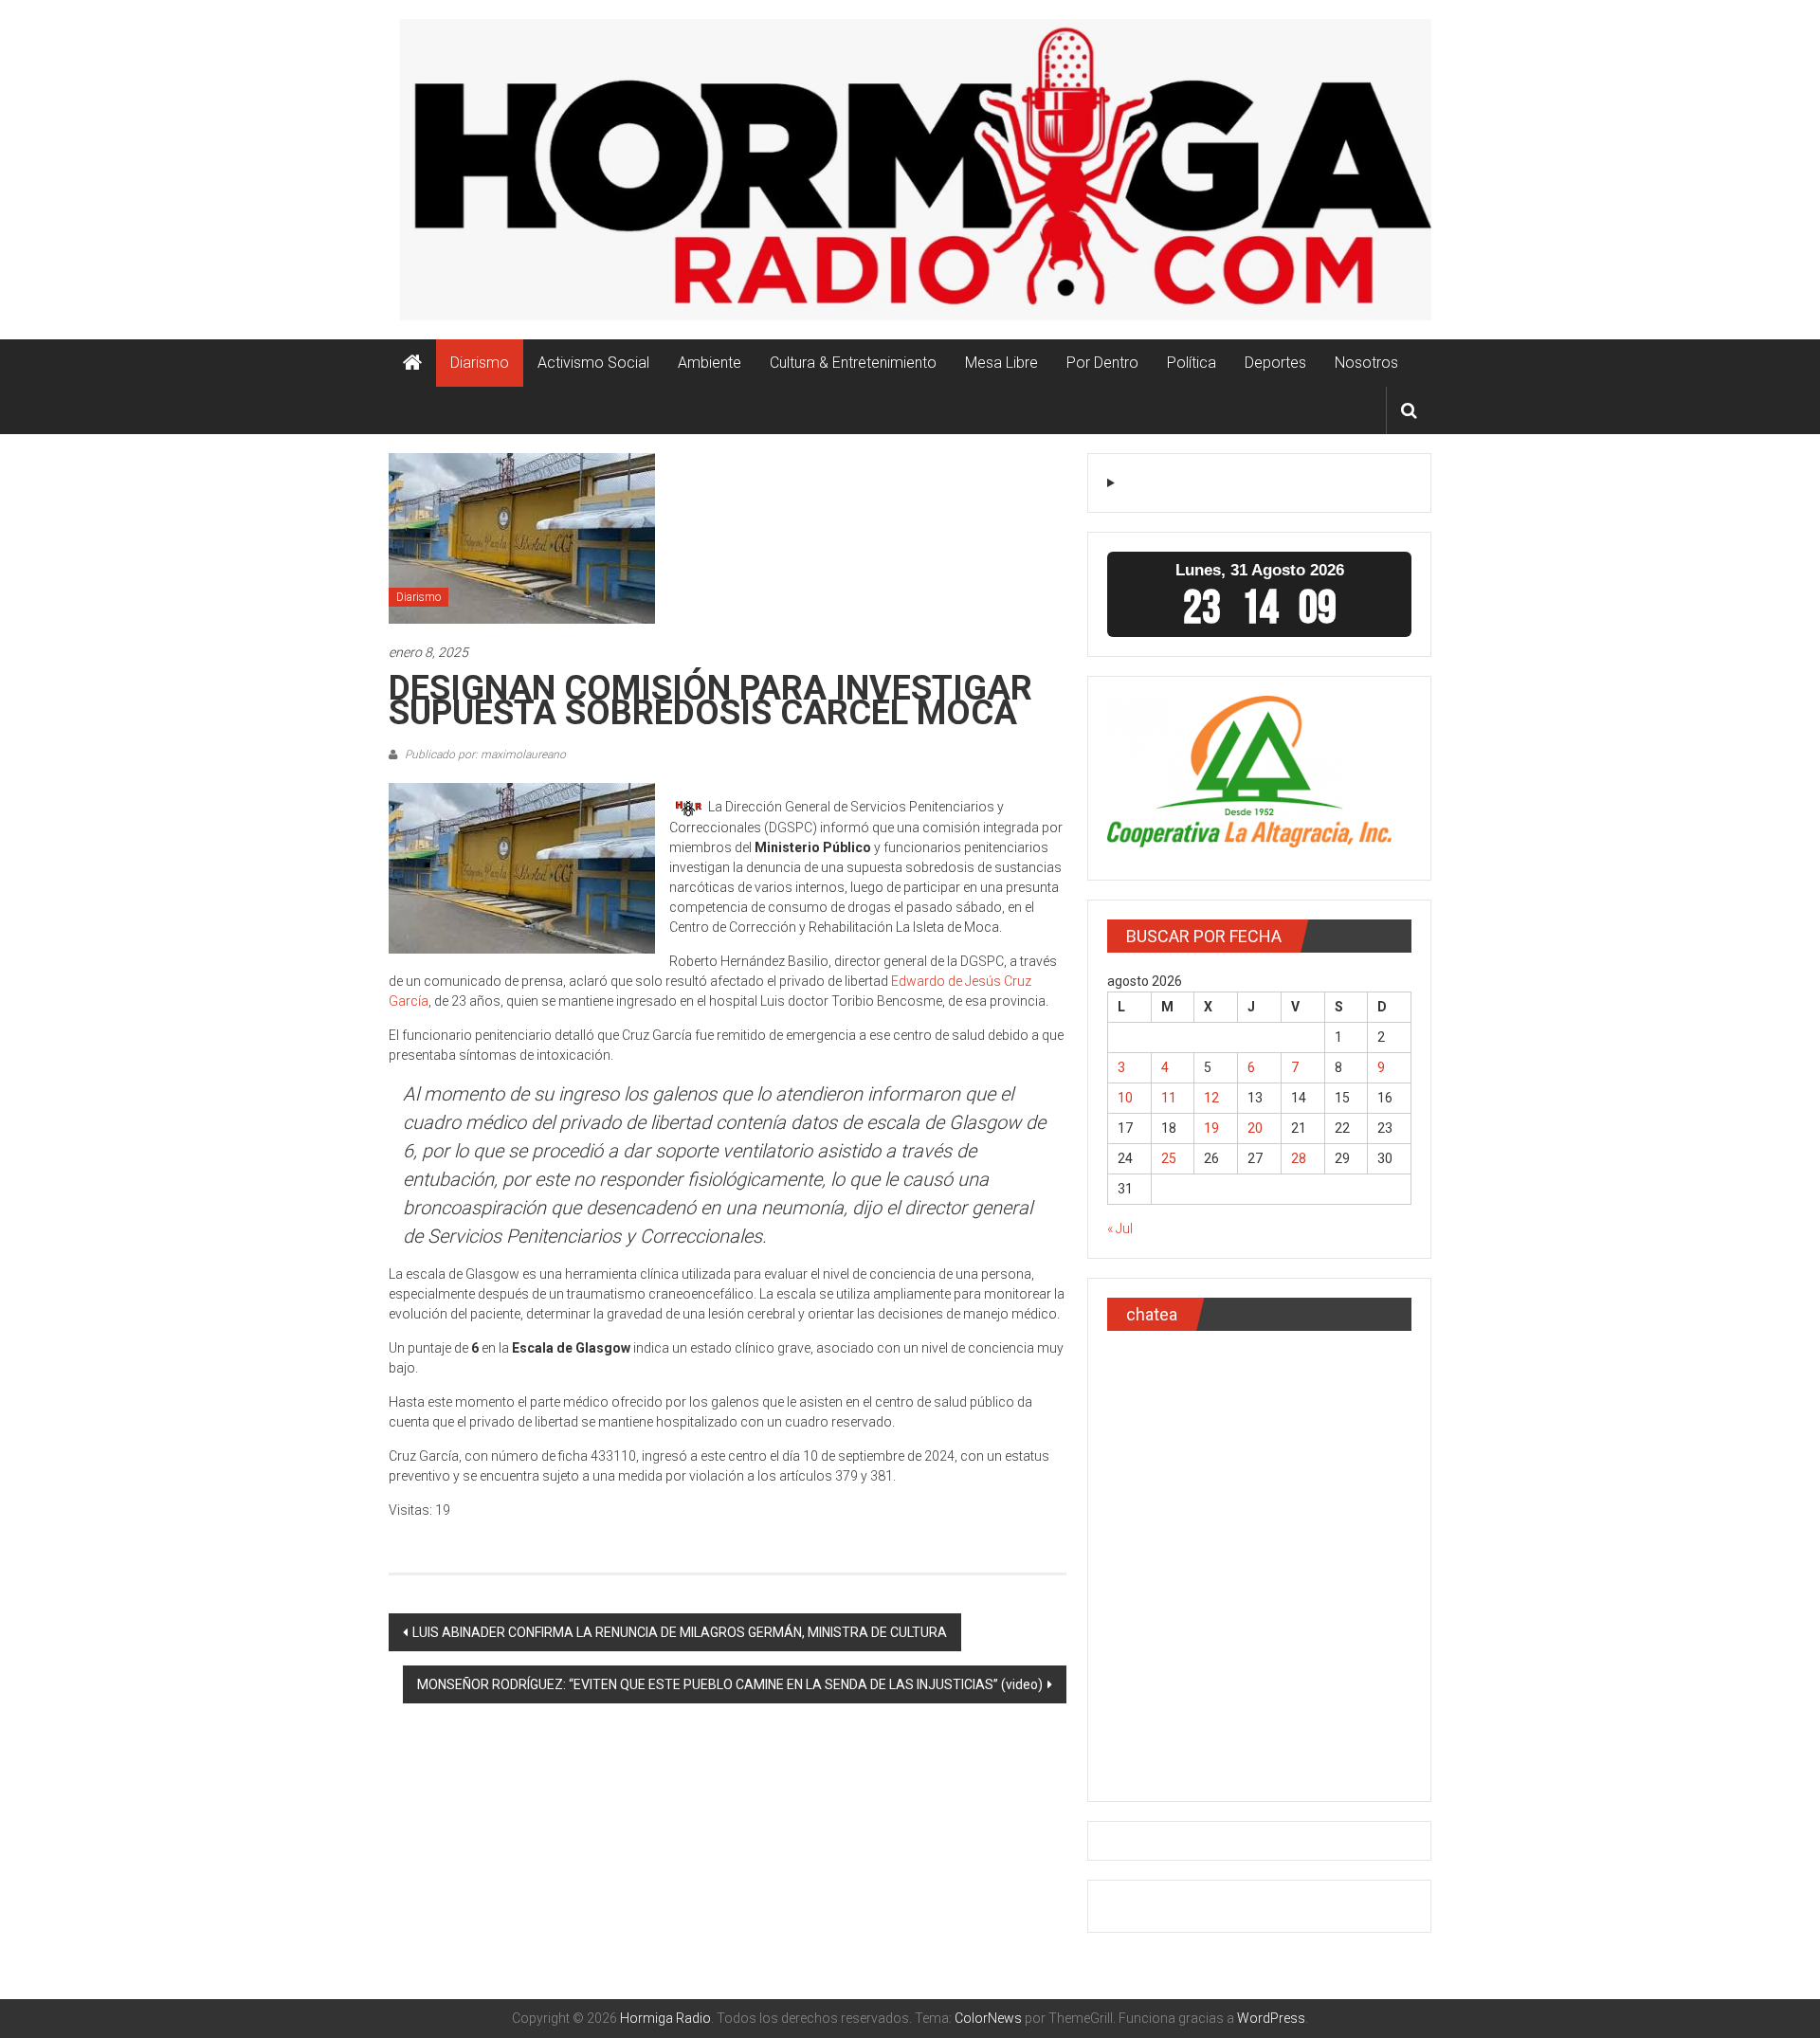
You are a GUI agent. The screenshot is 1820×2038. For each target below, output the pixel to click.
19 (1211, 1128)
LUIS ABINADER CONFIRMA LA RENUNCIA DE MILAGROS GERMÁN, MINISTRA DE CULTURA (680, 1632)
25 (1169, 1158)
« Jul (1120, 1228)
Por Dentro (1102, 363)
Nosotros (1366, 363)
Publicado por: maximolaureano (484, 755)
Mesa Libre (1001, 363)
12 (1211, 1098)
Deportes (1275, 363)
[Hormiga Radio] (412, 363)
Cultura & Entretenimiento (853, 363)
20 (1255, 1128)
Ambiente (710, 363)
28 (1299, 1158)
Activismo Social (593, 363)
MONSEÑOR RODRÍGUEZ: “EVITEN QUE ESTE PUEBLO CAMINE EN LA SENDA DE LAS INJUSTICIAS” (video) (730, 1684)
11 (1169, 1098)
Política (1192, 363)
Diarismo (480, 363)
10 (1125, 1098)
